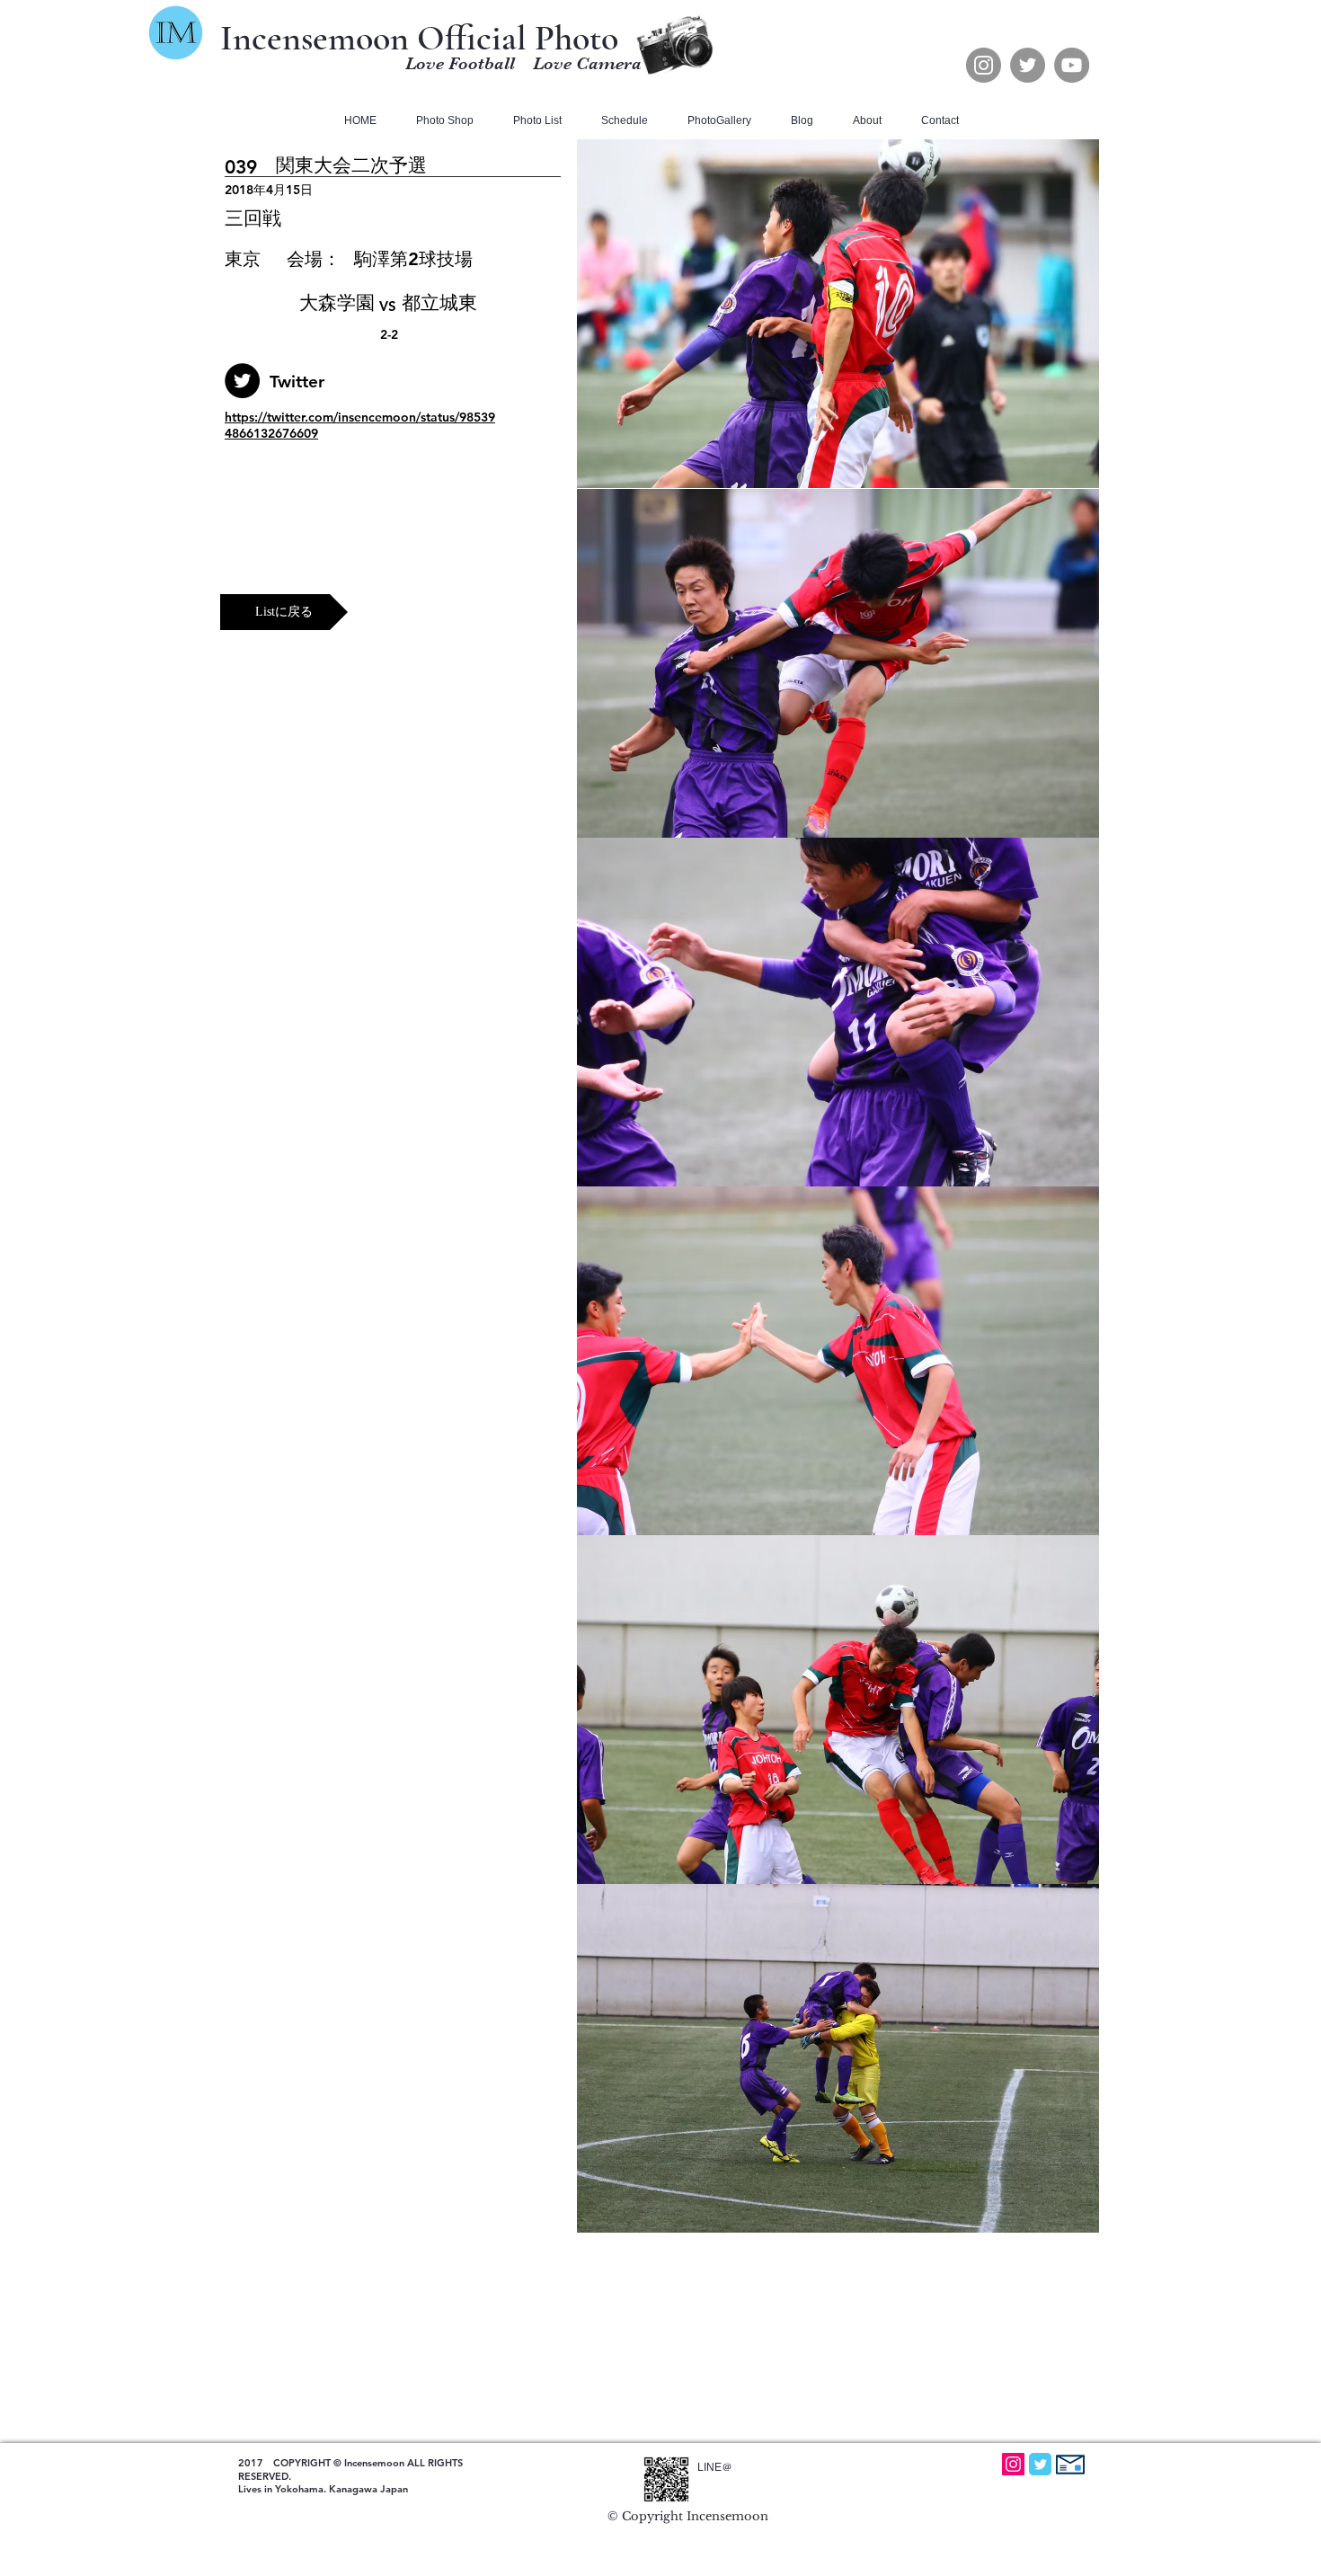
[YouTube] (1072, 65)
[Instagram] (984, 65)
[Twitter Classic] (1040, 2464)
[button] (533, 121)
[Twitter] (1028, 65)
